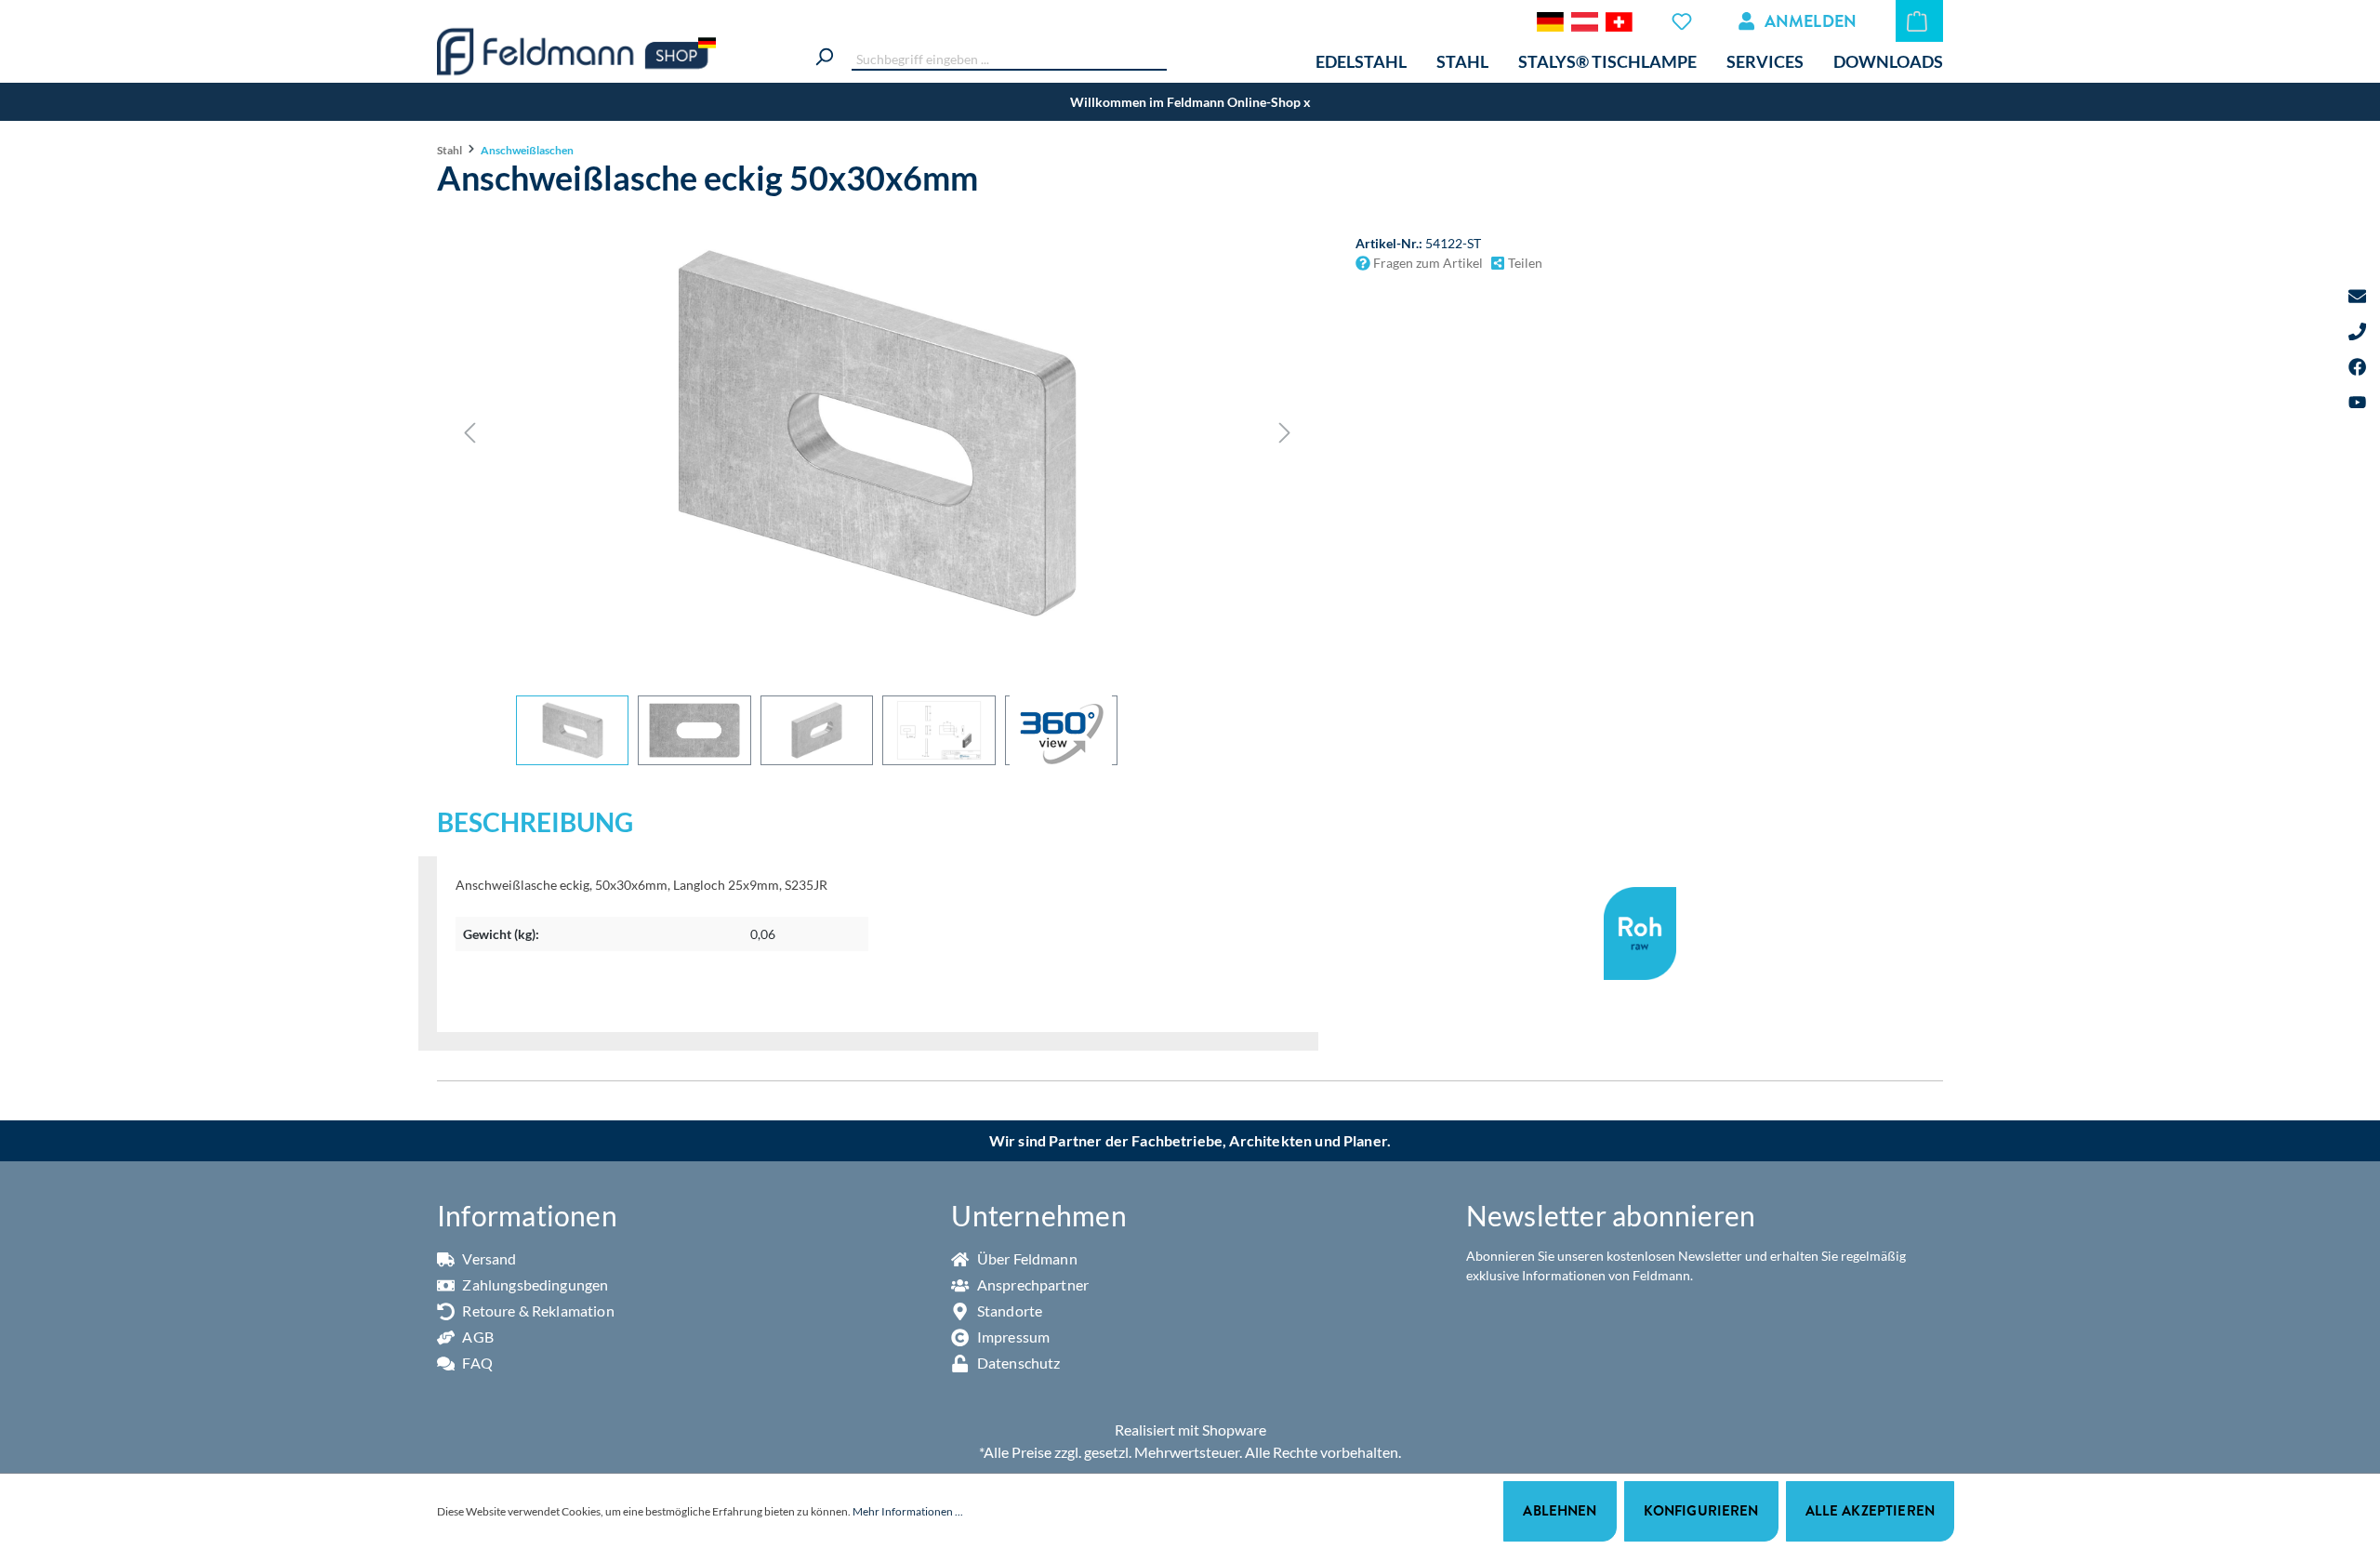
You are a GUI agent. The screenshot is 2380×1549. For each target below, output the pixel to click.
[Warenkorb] (1919, 21)
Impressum (1012, 1337)
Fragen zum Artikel (1427, 263)
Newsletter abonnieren (1611, 1215)
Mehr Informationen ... (908, 1511)
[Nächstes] (1285, 433)
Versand (488, 1258)
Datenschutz (1017, 1363)
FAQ (476, 1363)
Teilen (1524, 263)
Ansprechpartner (1031, 1284)
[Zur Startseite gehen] (576, 52)
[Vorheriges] (469, 433)
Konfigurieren (1701, 1510)
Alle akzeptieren (1870, 1510)
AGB (476, 1337)
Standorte (1008, 1311)
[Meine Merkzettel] (1684, 21)
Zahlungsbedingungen (534, 1284)
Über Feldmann (1026, 1258)
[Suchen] (824, 54)
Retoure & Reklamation (537, 1311)
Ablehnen (1560, 1510)
